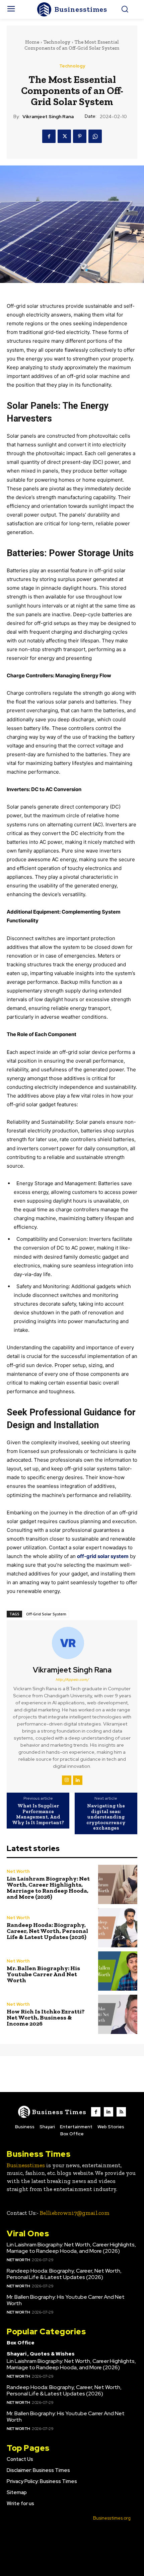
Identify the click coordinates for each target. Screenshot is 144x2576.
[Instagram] (67, 1780)
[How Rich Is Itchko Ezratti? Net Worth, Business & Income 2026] (118, 2014)
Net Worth (18, 1871)
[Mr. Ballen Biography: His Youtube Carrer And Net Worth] (118, 1971)
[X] (64, 136)
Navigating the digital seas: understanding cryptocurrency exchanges (106, 1817)
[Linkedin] (78, 1780)
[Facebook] (49, 136)
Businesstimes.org (112, 2518)
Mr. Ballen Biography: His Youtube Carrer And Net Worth (43, 1974)
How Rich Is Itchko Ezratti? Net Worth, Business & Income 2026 (46, 2018)
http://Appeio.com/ (72, 1680)
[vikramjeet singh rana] (72, 1643)
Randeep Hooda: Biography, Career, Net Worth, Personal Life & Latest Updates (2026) (47, 1931)
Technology (57, 42)
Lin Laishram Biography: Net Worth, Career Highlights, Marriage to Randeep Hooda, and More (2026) (48, 1888)
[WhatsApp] (95, 136)
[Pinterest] (80, 136)
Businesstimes (26, 2165)
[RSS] (121, 2112)
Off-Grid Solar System (46, 1614)
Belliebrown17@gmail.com (75, 2213)
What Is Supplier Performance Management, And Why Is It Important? (38, 1814)
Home (32, 42)
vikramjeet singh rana (48, 117)
